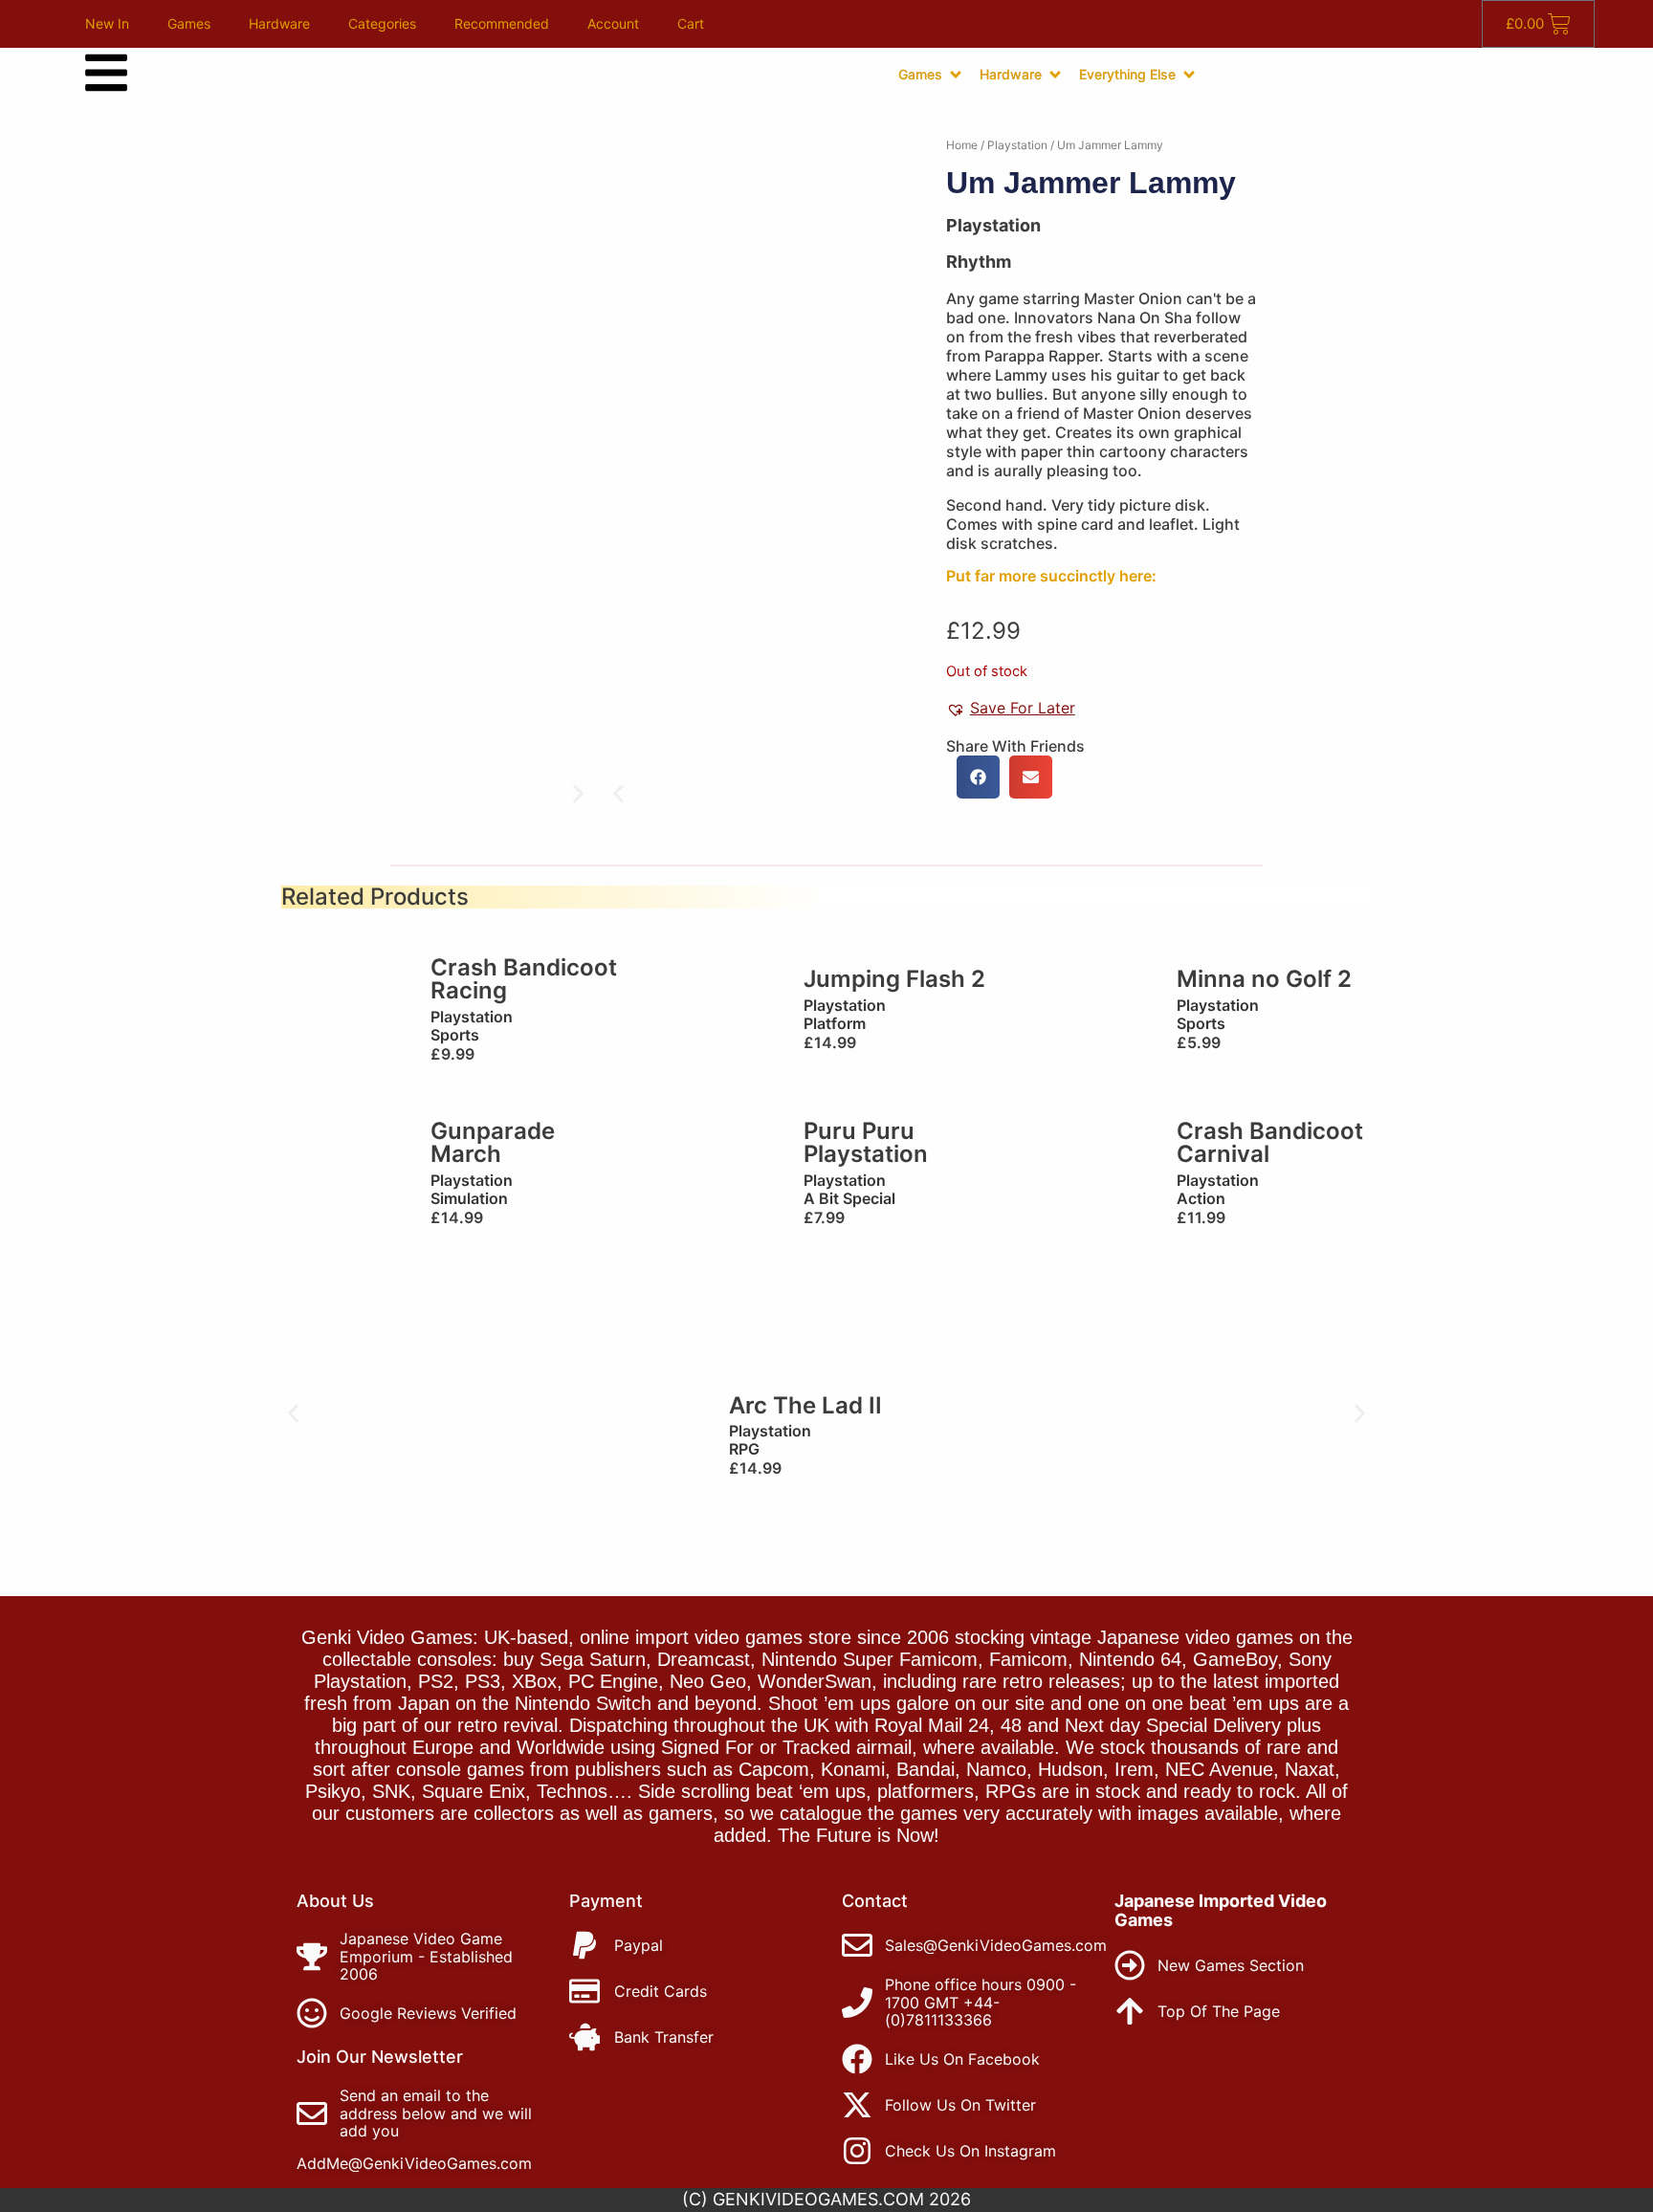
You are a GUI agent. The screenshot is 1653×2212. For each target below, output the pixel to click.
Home (962, 145)
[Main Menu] (106, 73)
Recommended (502, 23)
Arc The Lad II (805, 1405)
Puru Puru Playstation (866, 1142)
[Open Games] (956, 75)
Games (189, 23)
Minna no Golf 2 (1264, 979)
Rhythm (979, 262)
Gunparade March (493, 1142)
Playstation (1017, 145)
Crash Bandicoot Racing (524, 979)
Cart (691, 23)
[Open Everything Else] (1189, 75)
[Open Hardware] (1055, 75)
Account (613, 23)
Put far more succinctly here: (1051, 576)
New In (107, 23)
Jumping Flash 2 (894, 979)
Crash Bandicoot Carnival (1270, 1142)
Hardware (279, 23)
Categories (382, 23)
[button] (618, 794)
